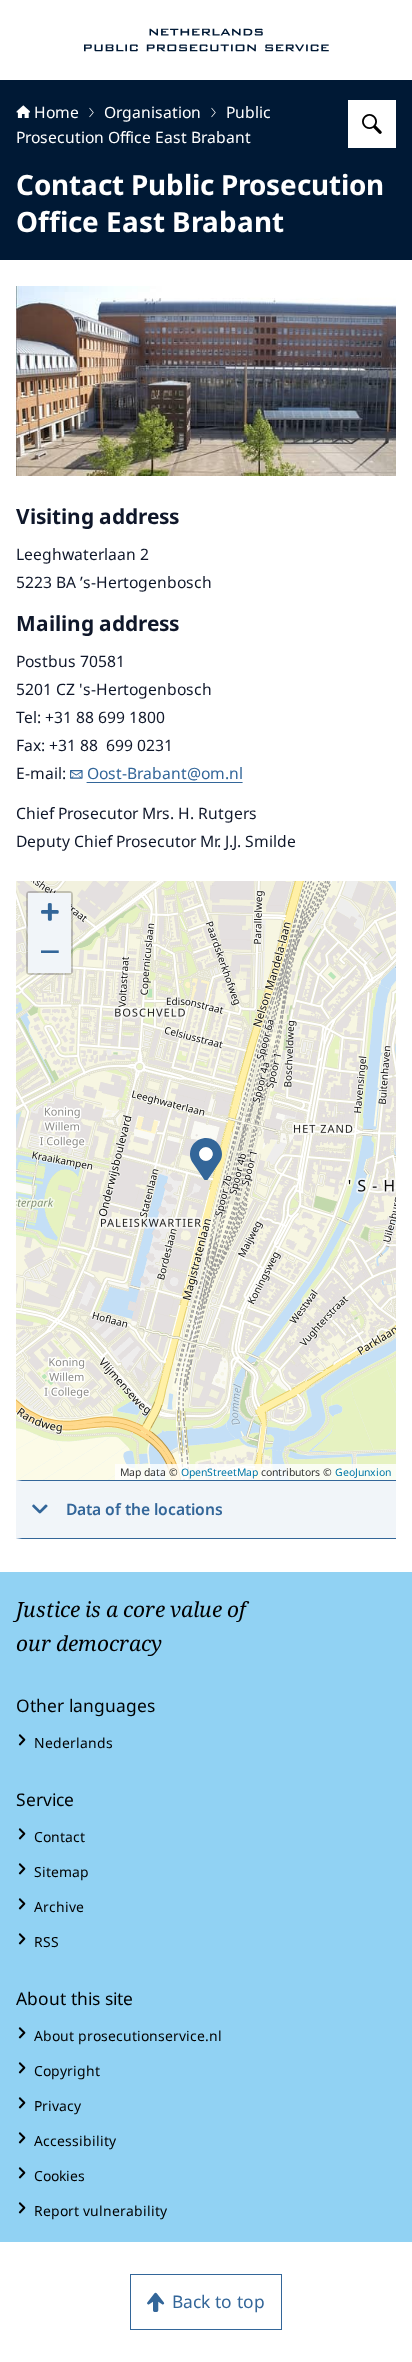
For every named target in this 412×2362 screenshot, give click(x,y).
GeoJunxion (363, 1472)
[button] (206, 1159)
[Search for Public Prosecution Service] (372, 124)
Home (56, 112)
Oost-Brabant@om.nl (165, 773)
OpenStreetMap (219, 1472)
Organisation (152, 112)
